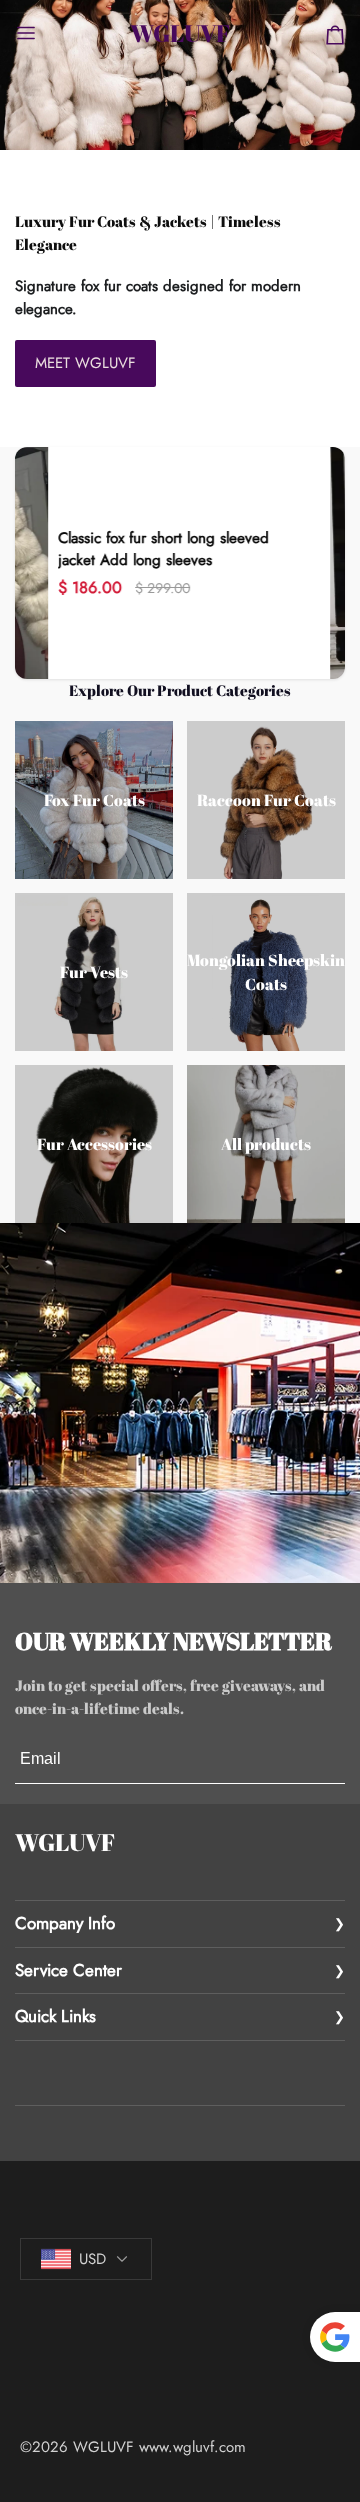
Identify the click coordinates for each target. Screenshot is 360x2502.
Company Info (65, 1923)
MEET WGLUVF (85, 363)
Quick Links (55, 2016)
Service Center (68, 1970)
